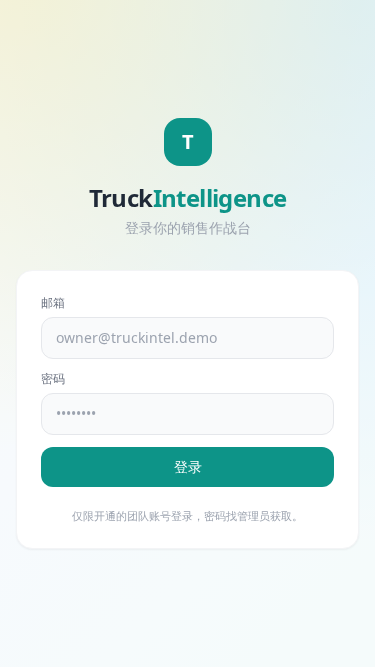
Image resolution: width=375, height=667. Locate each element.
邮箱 (53, 303)
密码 (53, 379)
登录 (188, 466)
